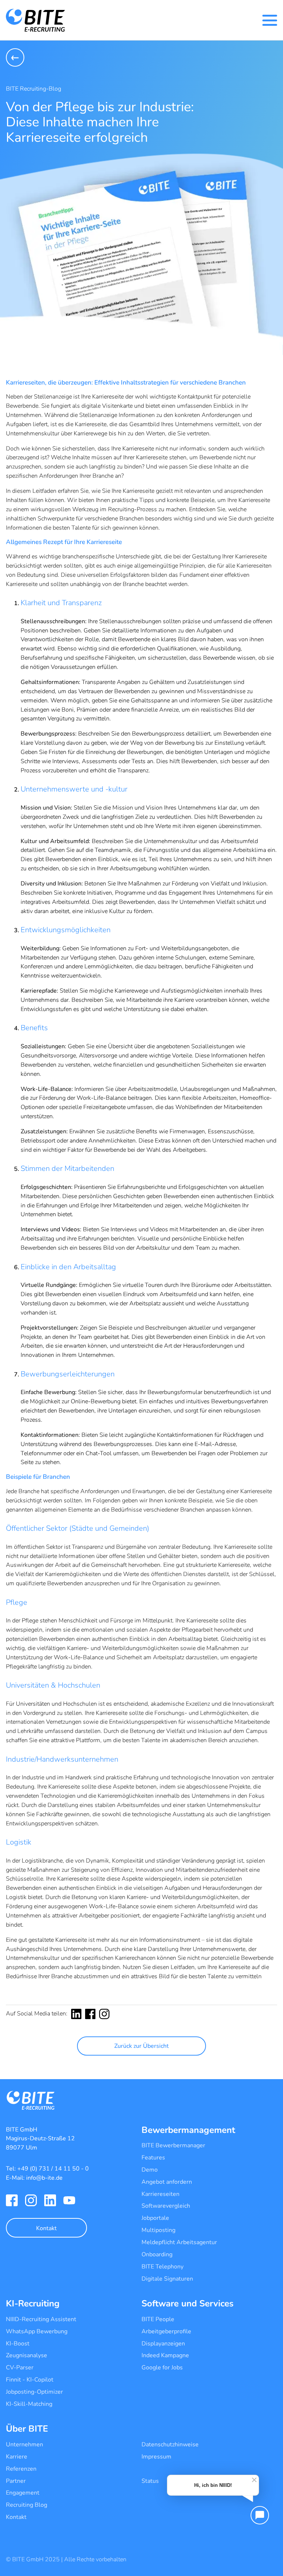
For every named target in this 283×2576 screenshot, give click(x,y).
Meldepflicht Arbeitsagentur (179, 2242)
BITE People (158, 2319)
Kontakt (46, 2228)
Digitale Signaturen (167, 2279)
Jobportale (155, 2218)
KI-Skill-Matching (29, 2404)
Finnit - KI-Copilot (30, 2380)
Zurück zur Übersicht (141, 2046)
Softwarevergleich (166, 2206)
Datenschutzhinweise (170, 2445)
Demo (150, 2170)
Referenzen (21, 2469)
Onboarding (157, 2254)
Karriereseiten (160, 2194)
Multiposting (158, 2230)
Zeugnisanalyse (27, 2355)
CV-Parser (20, 2368)
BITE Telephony (163, 2267)
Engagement (23, 2493)
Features (153, 2158)
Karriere (17, 2457)
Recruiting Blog (27, 2505)
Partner (16, 2481)
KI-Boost (18, 2344)
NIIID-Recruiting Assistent (41, 2319)
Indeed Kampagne (165, 2355)
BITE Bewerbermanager (173, 2145)
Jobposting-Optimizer (34, 2392)
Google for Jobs (162, 2368)
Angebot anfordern (167, 2182)
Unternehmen (25, 2445)
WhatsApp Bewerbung (37, 2331)
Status (150, 2481)
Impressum (156, 2457)
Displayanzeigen (163, 2344)
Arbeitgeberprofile (166, 2331)
